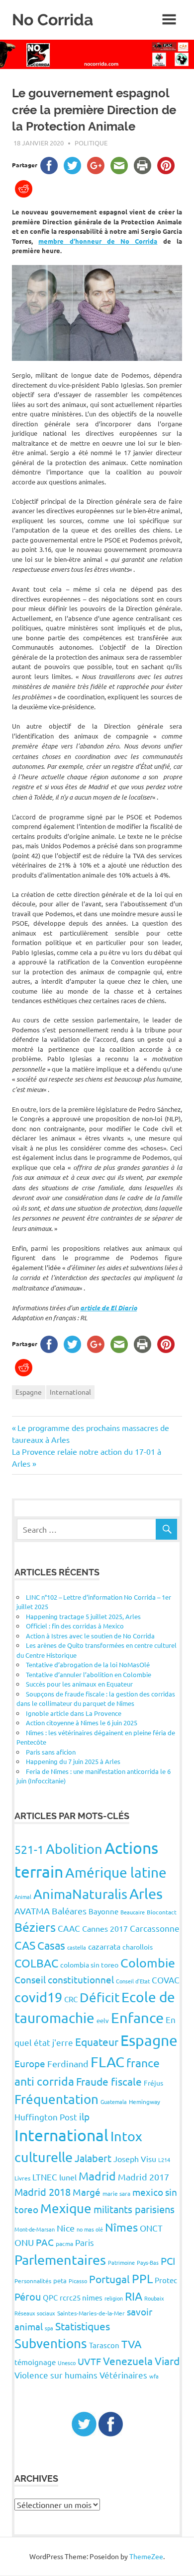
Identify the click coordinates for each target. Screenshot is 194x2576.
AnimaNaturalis (80, 1894)
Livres (22, 2178)
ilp (84, 2116)
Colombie (148, 1963)
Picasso (78, 2281)
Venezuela (128, 2361)
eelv (103, 2020)
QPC (50, 2297)
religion (114, 2298)
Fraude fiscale (109, 2081)
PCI (168, 2261)
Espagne (29, 1392)
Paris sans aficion (51, 1752)
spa (49, 2328)
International (70, 1392)
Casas (51, 1945)
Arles (146, 1894)
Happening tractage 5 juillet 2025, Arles (83, 1616)
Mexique (66, 2208)
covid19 (38, 1997)
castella (77, 1947)
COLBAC (36, 1963)
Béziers (35, 1927)
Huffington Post (46, 2117)
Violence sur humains (56, 2375)
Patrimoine (121, 2262)
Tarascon (104, 2345)
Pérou (28, 2296)
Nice (66, 2228)
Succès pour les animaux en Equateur (79, 1684)
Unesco (67, 2363)
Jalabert (93, 2158)
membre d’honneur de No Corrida (98, 241)
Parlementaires (60, 2260)
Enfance (137, 2018)
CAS (25, 1945)
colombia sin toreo (89, 1965)
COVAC (166, 1980)
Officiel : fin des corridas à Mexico (75, 1626)
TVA (132, 2344)
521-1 (29, 1849)
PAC (45, 2242)
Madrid (97, 2176)
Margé (87, 2192)
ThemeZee (146, 2556)
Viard (167, 2361)
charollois (138, 1947)
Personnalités (33, 2281)
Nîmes (121, 2227)
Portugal (109, 2279)
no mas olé (90, 2229)
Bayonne (103, 1911)
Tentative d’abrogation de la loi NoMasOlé (88, 1664)
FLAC (107, 2062)
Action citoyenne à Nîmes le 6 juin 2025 (82, 1723)
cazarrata (104, 1946)
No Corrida (52, 20)
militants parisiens (134, 2209)
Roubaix (154, 2298)
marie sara (116, 2193)
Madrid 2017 (144, 2177)
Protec (166, 2280)
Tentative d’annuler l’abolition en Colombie (89, 1674)
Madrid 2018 (43, 2192)
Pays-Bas (148, 2262)
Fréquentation (56, 2099)
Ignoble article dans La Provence (74, 1713)
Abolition (74, 1849)
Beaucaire (133, 1912)
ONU (24, 2242)
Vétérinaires (123, 2375)
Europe (30, 2063)
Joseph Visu (135, 2159)
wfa (154, 2376)
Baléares (69, 1911)
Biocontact (162, 1912)
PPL (142, 2278)
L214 (164, 2160)
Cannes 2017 (105, 1928)
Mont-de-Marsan (35, 2229)
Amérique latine (116, 1872)
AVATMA (32, 1911)
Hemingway (145, 2101)
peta (60, 2280)
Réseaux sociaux (35, 2313)
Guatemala (114, 2101)
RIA (134, 2296)
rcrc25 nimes (81, 2297)
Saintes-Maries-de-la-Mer (91, 2313)
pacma (64, 2243)
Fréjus (153, 2083)
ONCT (151, 2228)
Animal (23, 1897)
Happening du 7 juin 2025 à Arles (73, 1761)
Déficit (99, 1998)
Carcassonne (155, 1928)
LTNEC (45, 2177)
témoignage (35, 2362)
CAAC (69, 1928)
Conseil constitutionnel (64, 1979)
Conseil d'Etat (133, 1981)
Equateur (97, 2041)
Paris (85, 2242)
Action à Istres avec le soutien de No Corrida (90, 1636)
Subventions (51, 2343)
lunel (68, 2177)
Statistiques (83, 2326)
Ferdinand (68, 2064)
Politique (91, 143)
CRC (71, 1999)
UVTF (89, 2361)
